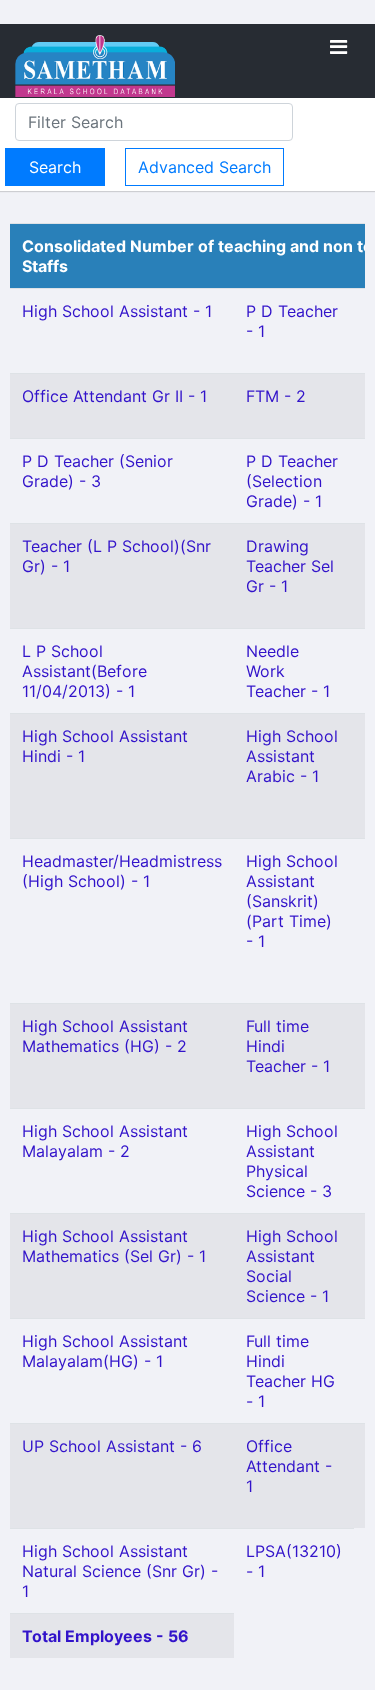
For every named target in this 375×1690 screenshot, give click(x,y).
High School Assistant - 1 (117, 311)
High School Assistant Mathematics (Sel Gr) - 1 (114, 1246)
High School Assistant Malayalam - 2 (105, 1141)
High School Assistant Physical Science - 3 (292, 1161)
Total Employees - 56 (105, 1636)
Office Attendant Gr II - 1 (114, 396)
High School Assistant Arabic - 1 (292, 756)
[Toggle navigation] (338, 47)
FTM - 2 (276, 396)
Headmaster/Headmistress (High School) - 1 (122, 871)
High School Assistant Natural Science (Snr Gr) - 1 (120, 1571)
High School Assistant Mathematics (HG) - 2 (105, 1036)
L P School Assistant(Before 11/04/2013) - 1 (84, 671)
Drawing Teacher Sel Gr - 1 (290, 566)
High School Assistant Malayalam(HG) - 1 (105, 1351)
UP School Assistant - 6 (112, 1446)
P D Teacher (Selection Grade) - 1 (292, 481)
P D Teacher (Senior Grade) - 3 (97, 471)
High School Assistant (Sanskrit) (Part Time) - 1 (292, 901)
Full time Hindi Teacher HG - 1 (290, 1371)
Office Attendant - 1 (289, 1466)
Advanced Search (204, 167)
